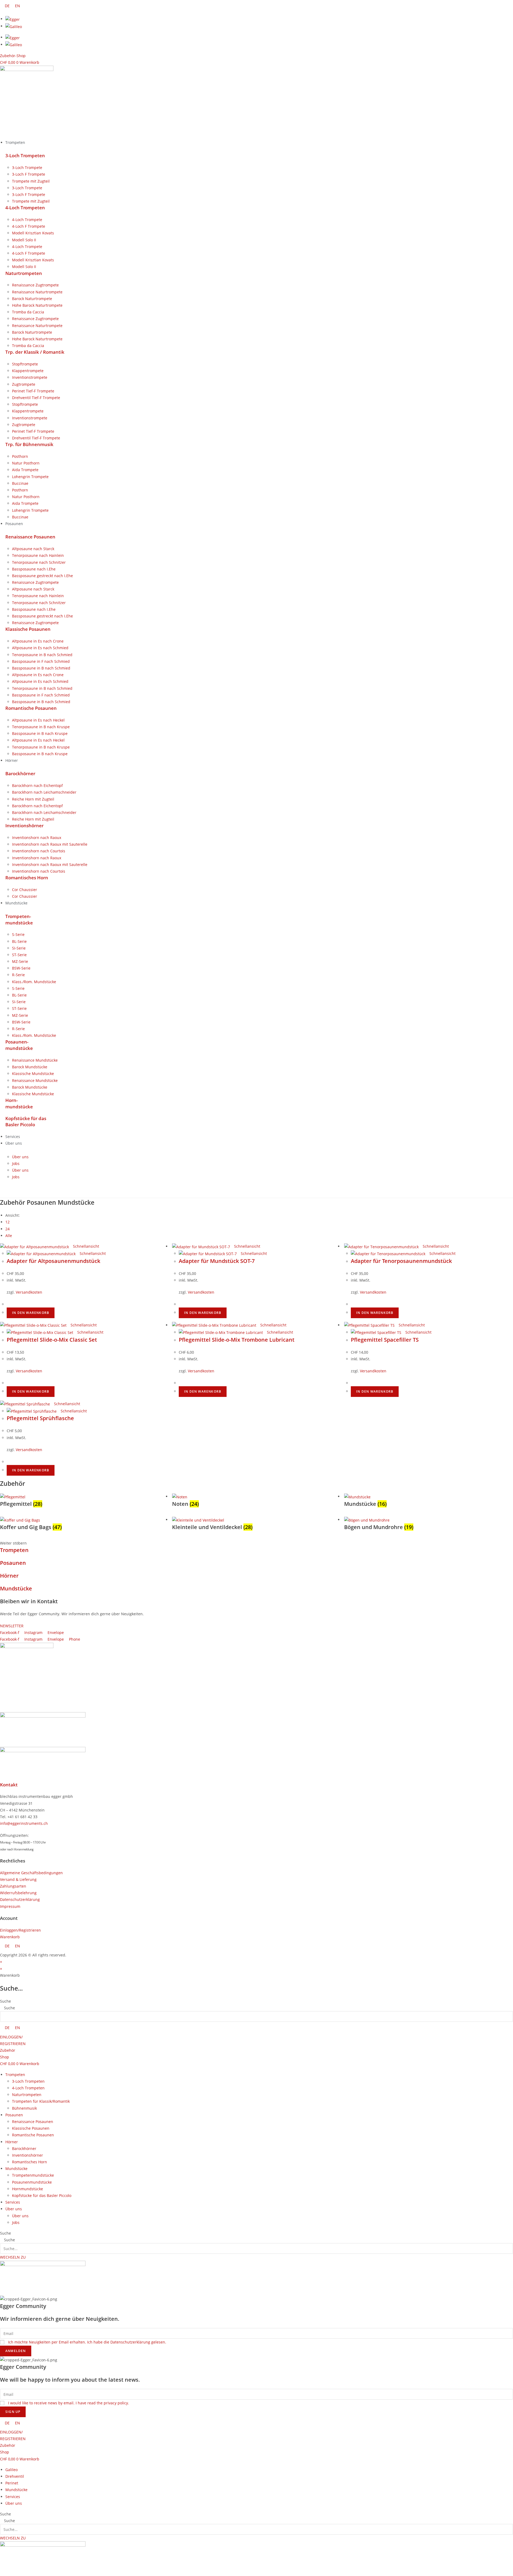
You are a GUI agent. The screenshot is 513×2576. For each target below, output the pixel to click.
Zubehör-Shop (13, 56)
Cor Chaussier (25, 890)
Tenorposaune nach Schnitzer (39, 562)
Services (13, 2202)
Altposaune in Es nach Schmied (40, 648)
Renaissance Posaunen (30, 537)
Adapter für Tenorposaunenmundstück (401, 1261)
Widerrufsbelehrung (18, 1893)
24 (7, 1229)
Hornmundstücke (28, 2189)
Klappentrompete (28, 371)
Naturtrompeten (24, 273)
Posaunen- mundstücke (19, 1045)
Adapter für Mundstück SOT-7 (217, 1261)
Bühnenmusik (24, 2108)
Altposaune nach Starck (33, 549)
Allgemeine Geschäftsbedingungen (31, 1873)
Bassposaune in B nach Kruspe (40, 733)
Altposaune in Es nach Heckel (38, 720)
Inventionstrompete (30, 377)
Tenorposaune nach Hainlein (38, 555)
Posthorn (20, 456)
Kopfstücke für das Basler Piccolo (42, 2195)
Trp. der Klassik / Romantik (35, 352)
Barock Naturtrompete (32, 299)
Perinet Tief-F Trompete (33, 391)
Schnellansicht (85, 1246)
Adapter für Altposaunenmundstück (53, 1261)
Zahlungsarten (13, 1886)
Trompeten (14, 1550)
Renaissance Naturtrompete (37, 292)
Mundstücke (16, 1588)
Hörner (9, 1576)
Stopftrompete (25, 364)
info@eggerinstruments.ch (24, 1823)
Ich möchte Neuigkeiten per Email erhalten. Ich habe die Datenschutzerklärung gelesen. (87, 2342)
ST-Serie (19, 955)
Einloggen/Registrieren (20, 1930)
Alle (9, 1236)
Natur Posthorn (26, 463)
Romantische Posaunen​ (31, 708)
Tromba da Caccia (28, 312)
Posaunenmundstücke (32, 2182)
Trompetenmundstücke (33, 2175)
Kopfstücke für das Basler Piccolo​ (26, 1122)
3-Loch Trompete (27, 168)
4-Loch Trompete (27, 220)
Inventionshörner (24, 826)
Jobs (16, 1163)
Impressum (10, 1906)
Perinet (12, 2483)
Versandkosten (29, 1292)
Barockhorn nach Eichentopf (37, 785)
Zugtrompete (24, 384)
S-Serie (18, 934)
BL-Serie (19, 941)
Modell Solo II (24, 240)
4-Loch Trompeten (25, 208)
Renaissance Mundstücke (35, 1060)
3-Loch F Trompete (29, 174)
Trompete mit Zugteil (31, 181)
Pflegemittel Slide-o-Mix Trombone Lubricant (237, 1340)
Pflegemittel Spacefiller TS (385, 1340)
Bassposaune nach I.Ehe (34, 569)
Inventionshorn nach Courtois (39, 851)
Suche (5, 2001)
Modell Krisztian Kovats (33, 233)
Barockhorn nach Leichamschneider (44, 792)
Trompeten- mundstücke (19, 919)
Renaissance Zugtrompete (35, 285)
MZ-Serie (20, 961)
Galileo (11, 2470)
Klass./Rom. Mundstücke (34, 982)
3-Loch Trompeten (25, 155)
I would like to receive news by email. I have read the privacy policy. (69, 2403)
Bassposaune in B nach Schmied (41, 668)
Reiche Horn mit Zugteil (33, 799)
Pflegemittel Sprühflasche (40, 1418)
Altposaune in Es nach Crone (38, 641)
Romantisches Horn (27, 878)
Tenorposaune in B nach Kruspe (41, 727)
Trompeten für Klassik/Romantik (41, 2101)
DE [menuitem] (7, 6)
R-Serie (18, 975)
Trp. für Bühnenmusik (29, 444)
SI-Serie (19, 948)
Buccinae (20, 483)
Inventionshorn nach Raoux (37, 838)
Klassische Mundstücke (33, 1074)
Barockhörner (20, 773)
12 (7, 1222)
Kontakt (9, 1785)
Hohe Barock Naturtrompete (37, 305)
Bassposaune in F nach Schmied (41, 661)
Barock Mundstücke (30, 1067)
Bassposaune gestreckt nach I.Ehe (42, 576)
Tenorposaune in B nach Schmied (42, 655)
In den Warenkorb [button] (31, 1313)
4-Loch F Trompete (29, 226)
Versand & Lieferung (18, 1879)
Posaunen (13, 1563)
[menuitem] (7, 6)
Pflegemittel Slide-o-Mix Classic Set (52, 1340)
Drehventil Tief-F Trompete (36, 398)
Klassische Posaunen (28, 629)
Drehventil (15, 2476)
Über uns (20, 1157)
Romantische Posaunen (33, 2135)
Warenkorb (10, 1937)
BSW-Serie (21, 968)
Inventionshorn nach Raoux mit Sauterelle (50, 844)
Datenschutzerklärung (20, 1899)
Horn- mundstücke (19, 1103)
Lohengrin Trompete (30, 477)
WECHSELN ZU (13, 2257)
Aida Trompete (25, 470)
